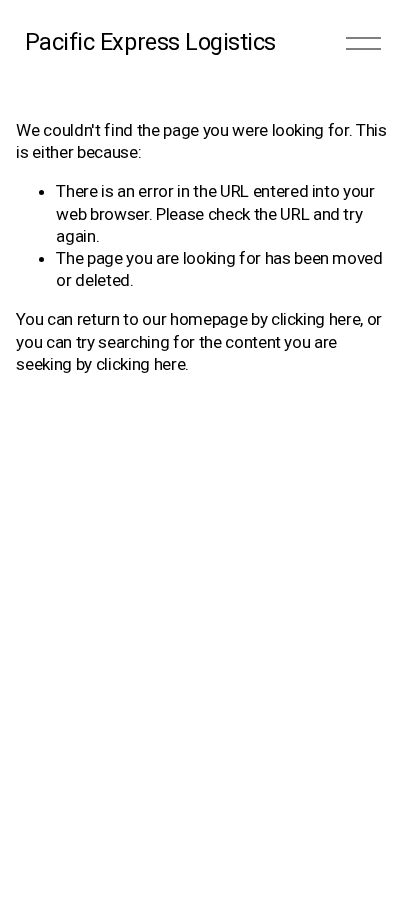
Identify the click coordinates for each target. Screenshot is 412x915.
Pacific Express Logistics (150, 42)
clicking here (316, 319)
